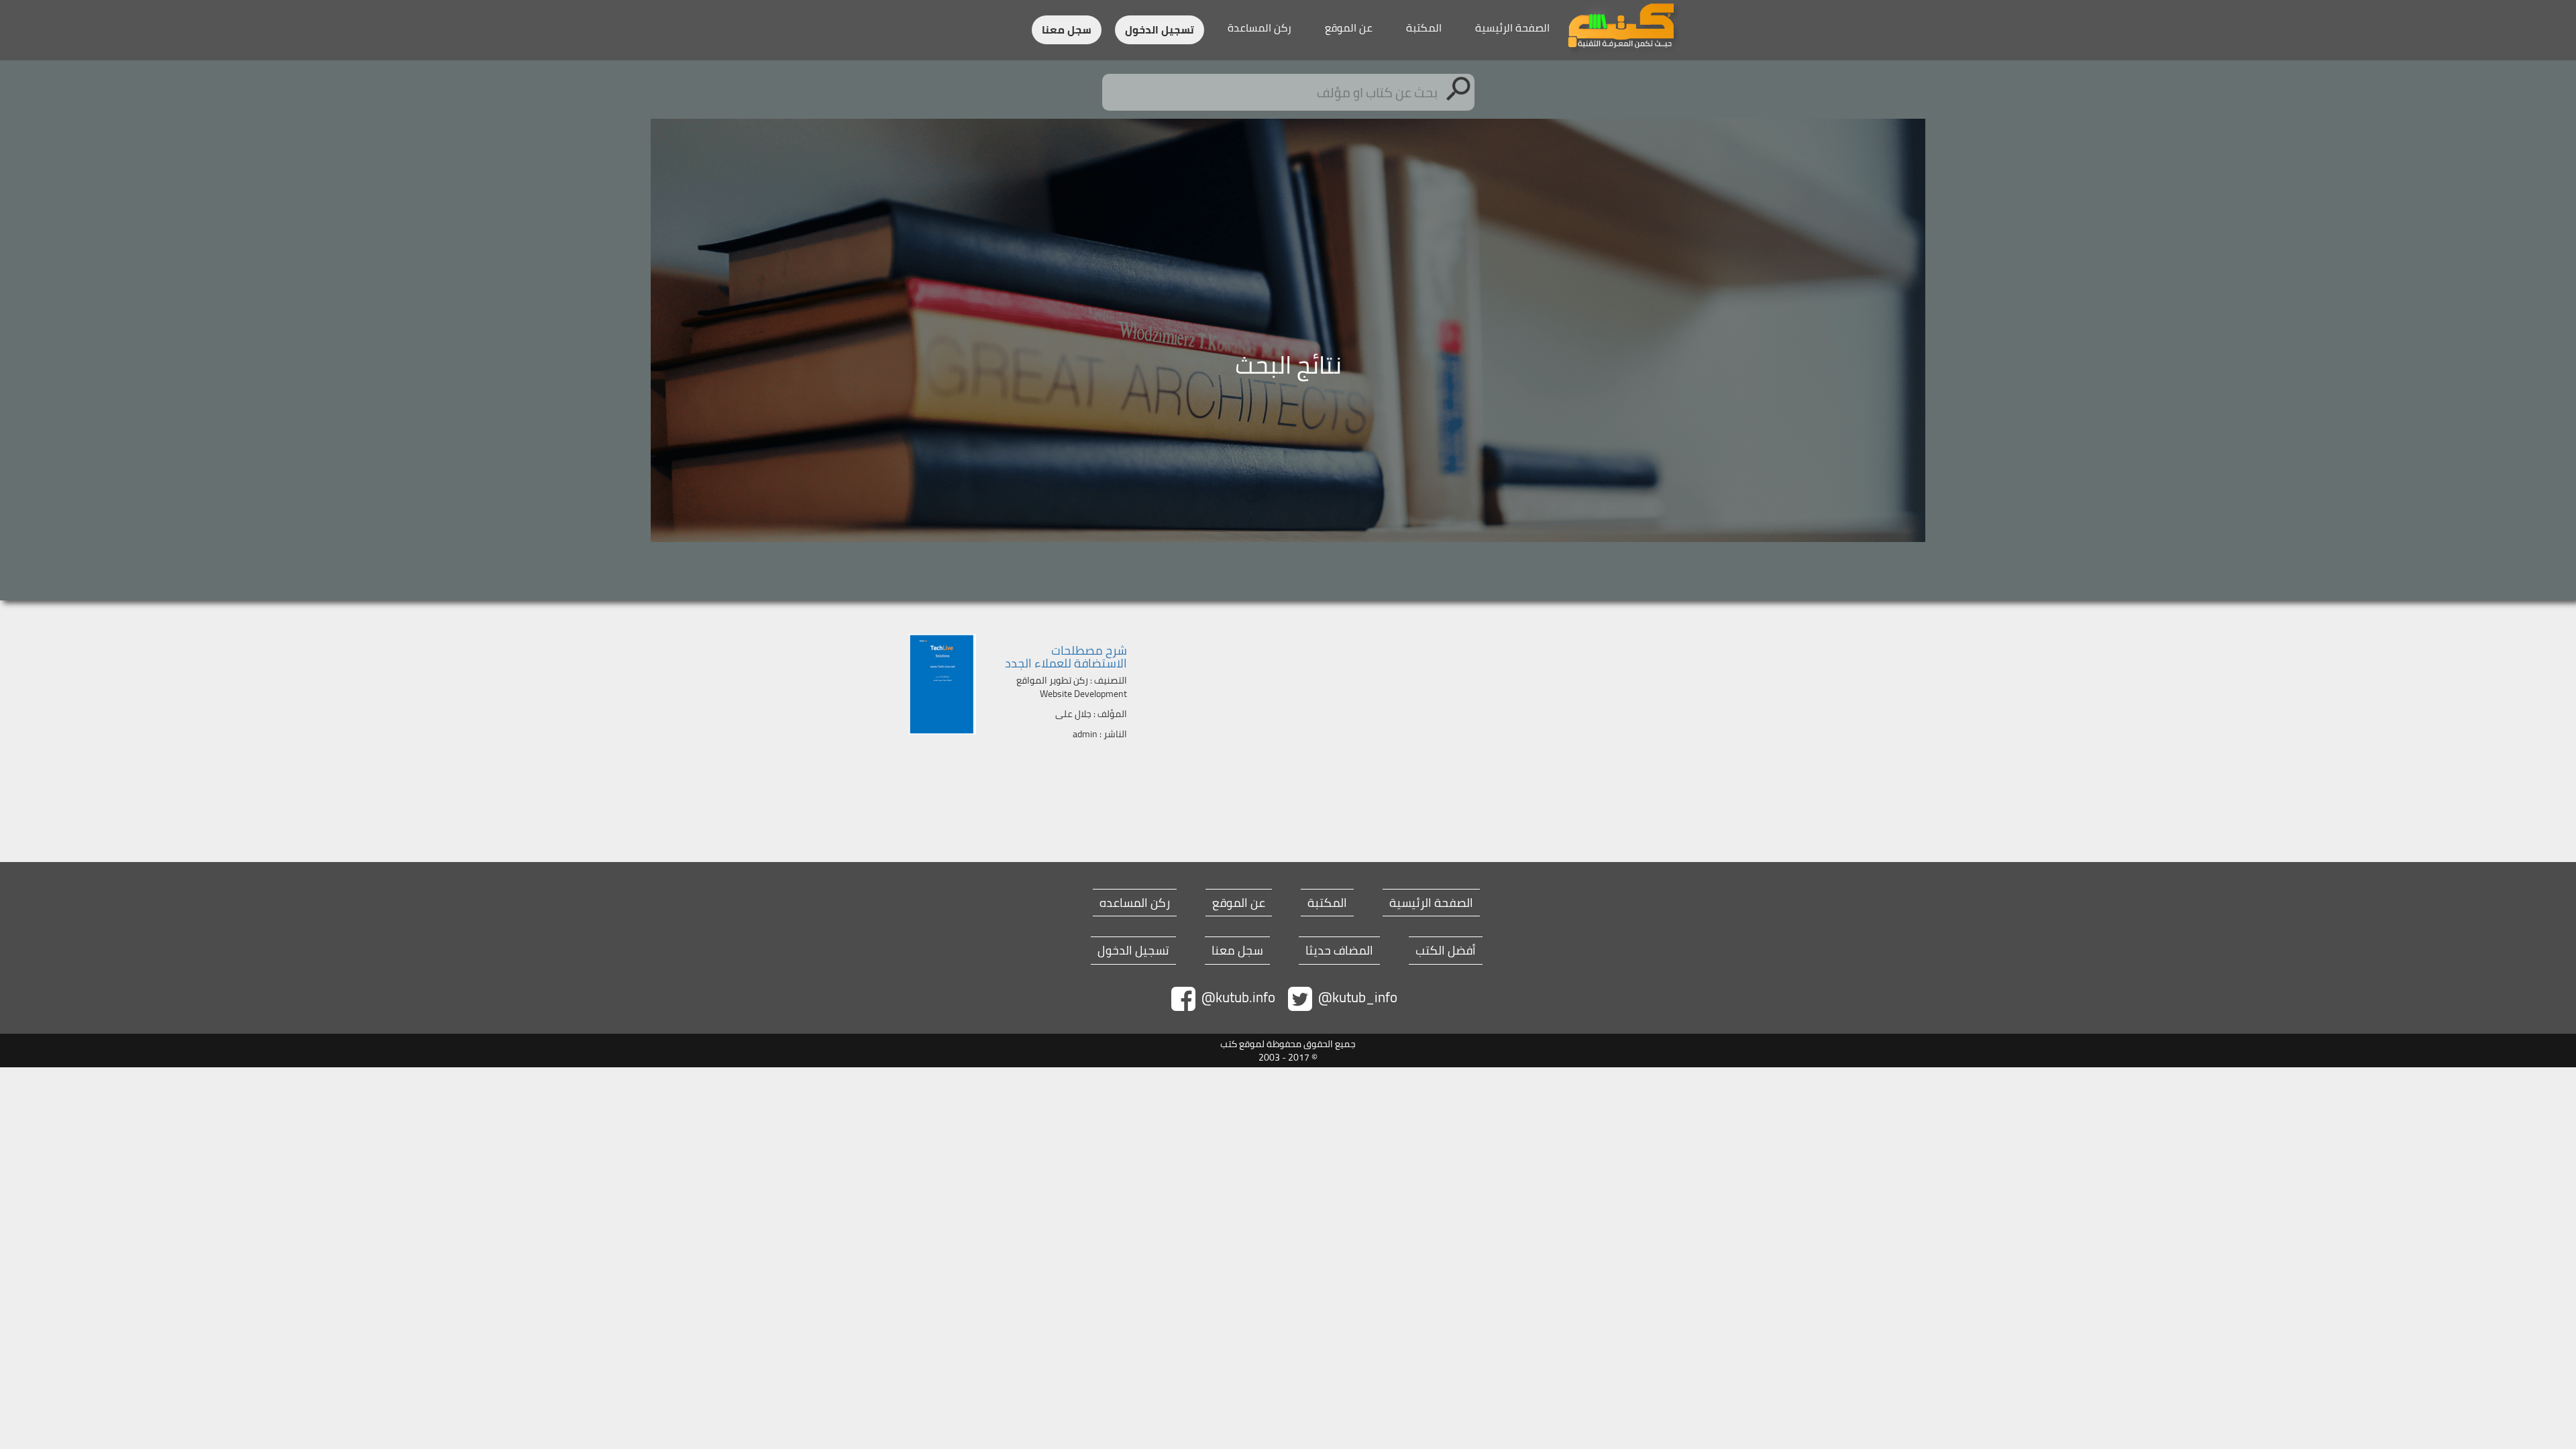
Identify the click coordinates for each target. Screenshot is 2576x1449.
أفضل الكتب (1446, 951)
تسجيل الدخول (1160, 30)
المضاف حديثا (1339, 951)
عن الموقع (1349, 28)
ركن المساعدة (1259, 28)
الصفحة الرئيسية (1512, 28)
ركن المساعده (1135, 903)
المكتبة (1424, 28)
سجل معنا (1067, 30)
